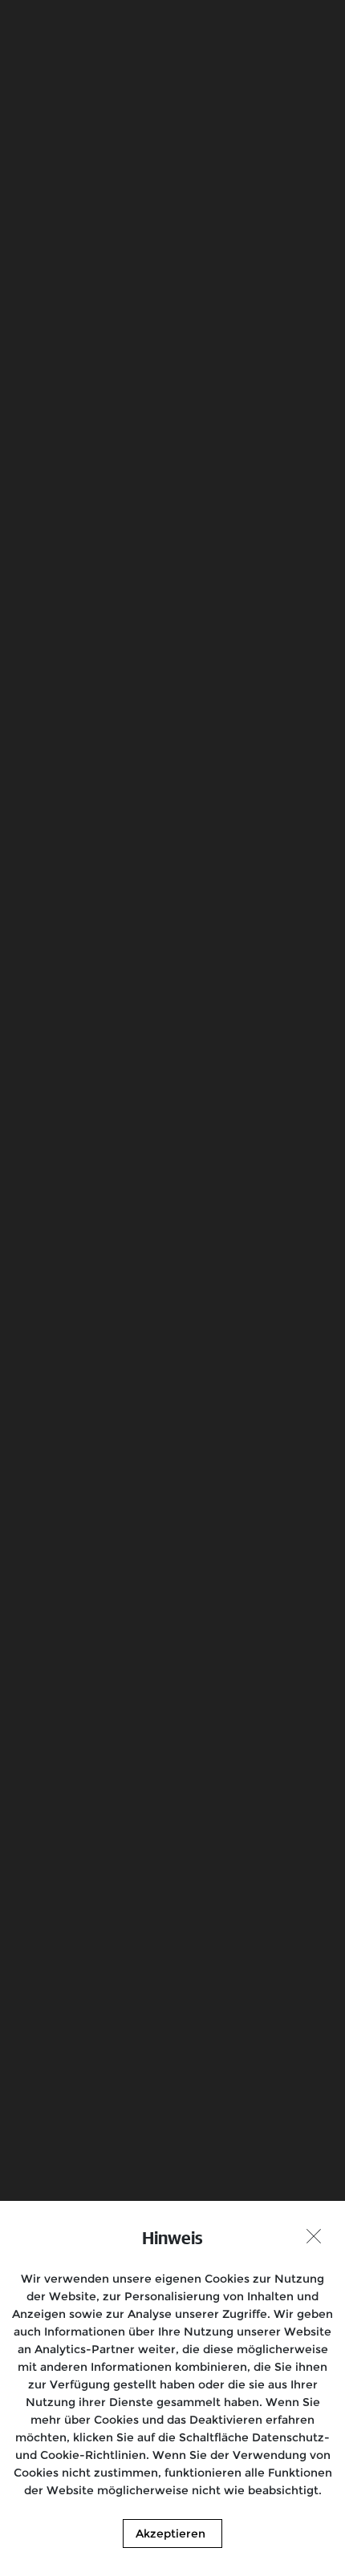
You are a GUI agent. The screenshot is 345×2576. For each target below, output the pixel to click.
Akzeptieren (170, 2534)
